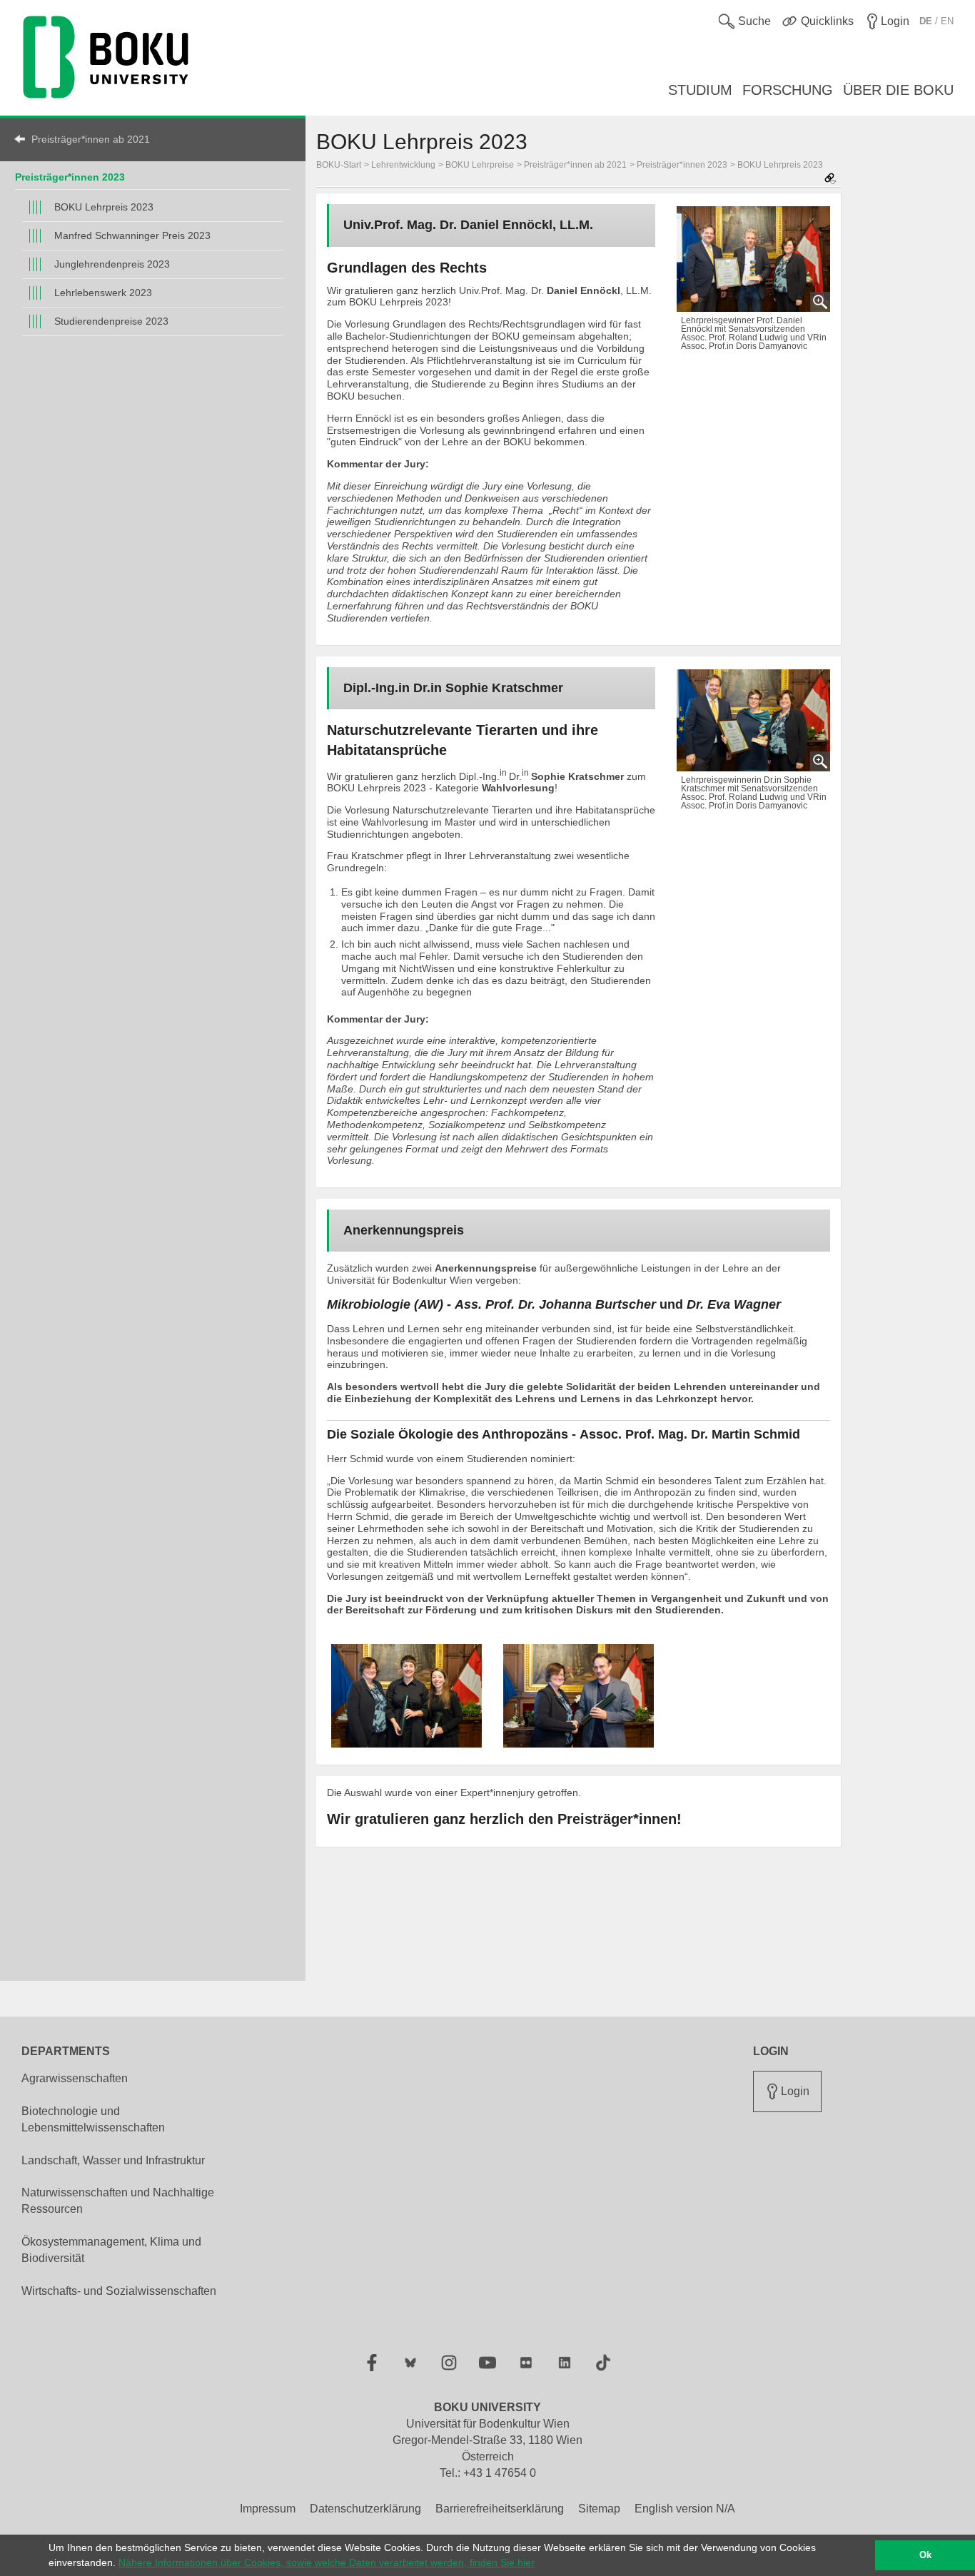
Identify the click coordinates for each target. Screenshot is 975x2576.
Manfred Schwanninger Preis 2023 (132, 235)
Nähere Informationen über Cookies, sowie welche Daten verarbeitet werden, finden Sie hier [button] (327, 2562)
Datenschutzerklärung (365, 2509)
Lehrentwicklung (403, 165)
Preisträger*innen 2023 (70, 177)
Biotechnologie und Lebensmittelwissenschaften (93, 2119)
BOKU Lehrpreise (480, 165)
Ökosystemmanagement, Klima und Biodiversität (111, 2250)
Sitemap (599, 2509)
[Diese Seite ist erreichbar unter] (830, 179)
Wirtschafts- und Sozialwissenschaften (119, 2291)
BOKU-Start (339, 165)
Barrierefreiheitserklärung (500, 2509)
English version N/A (685, 2509)
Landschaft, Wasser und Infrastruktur (113, 2160)
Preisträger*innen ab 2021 (91, 139)
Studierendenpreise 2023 (111, 321)
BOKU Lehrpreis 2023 (104, 207)
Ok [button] (925, 2555)
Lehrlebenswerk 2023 (103, 293)
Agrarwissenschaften (75, 2078)
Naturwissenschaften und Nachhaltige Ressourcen (118, 2201)
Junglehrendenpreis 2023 (112, 264)
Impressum (268, 2509)
